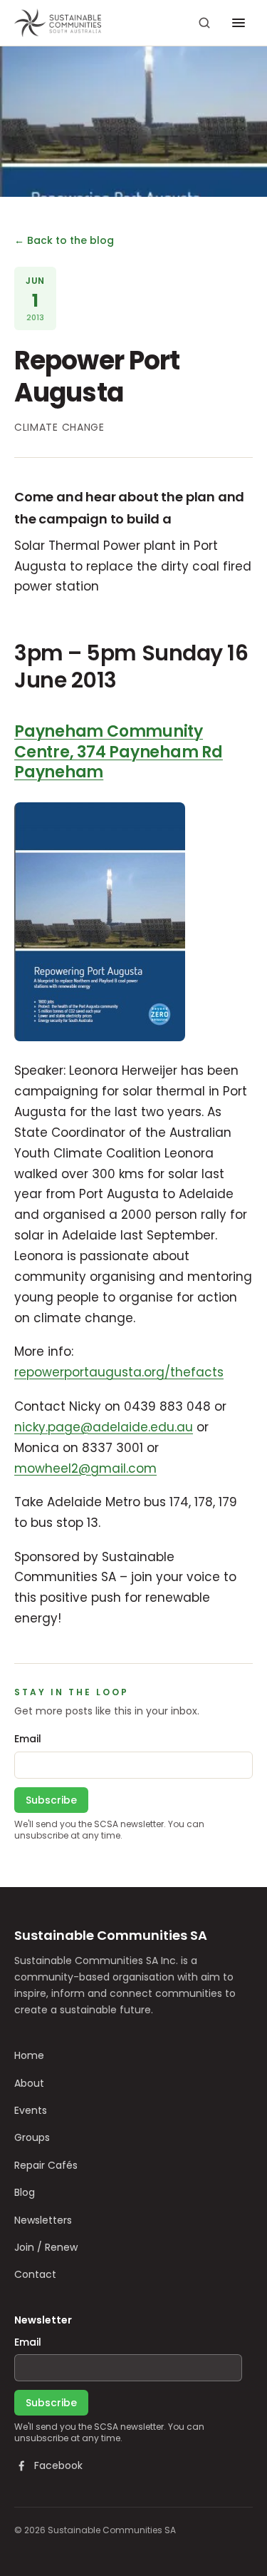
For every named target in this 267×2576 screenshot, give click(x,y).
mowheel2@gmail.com (85, 1468)
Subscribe (51, 1800)
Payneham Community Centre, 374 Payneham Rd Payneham (119, 752)
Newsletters (43, 2220)
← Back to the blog (64, 240)
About (29, 2083)
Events (31, 2110)
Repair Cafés (46, 2165)
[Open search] (204, 23)
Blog (25, 2192)
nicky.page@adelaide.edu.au (104, 1427)
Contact (35, 2274)
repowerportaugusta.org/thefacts (119, 1372)
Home (29, 2055)
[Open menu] (239, 23)
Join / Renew (46, 2247)
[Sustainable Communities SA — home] (58, 23)
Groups (32, 2137)
